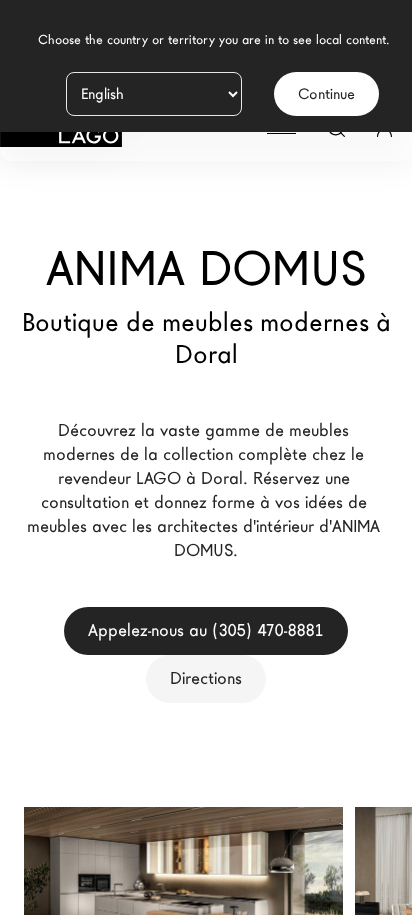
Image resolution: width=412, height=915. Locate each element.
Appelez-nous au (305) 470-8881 (206, 630)
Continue (326, 94)
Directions (206, 678)
